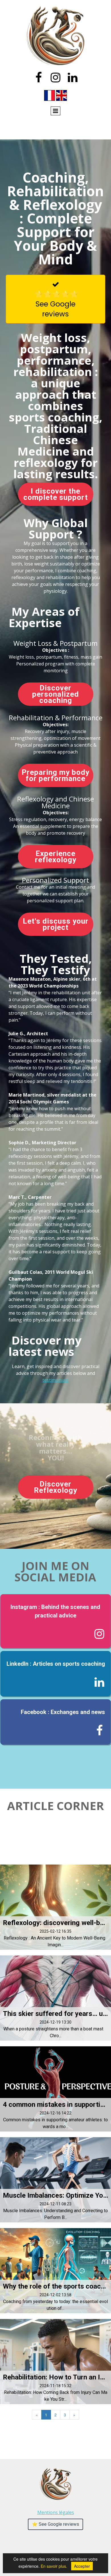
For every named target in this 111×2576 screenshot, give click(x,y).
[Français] (50, 95)
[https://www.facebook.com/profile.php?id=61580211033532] (56, 1722)
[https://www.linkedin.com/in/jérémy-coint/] (56, 1674)
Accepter (82, 2566)
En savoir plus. (65, 2566)
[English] (61, 95)
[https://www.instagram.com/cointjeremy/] (56, 1621)
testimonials (55, 1380)
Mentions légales (56, 2512)
